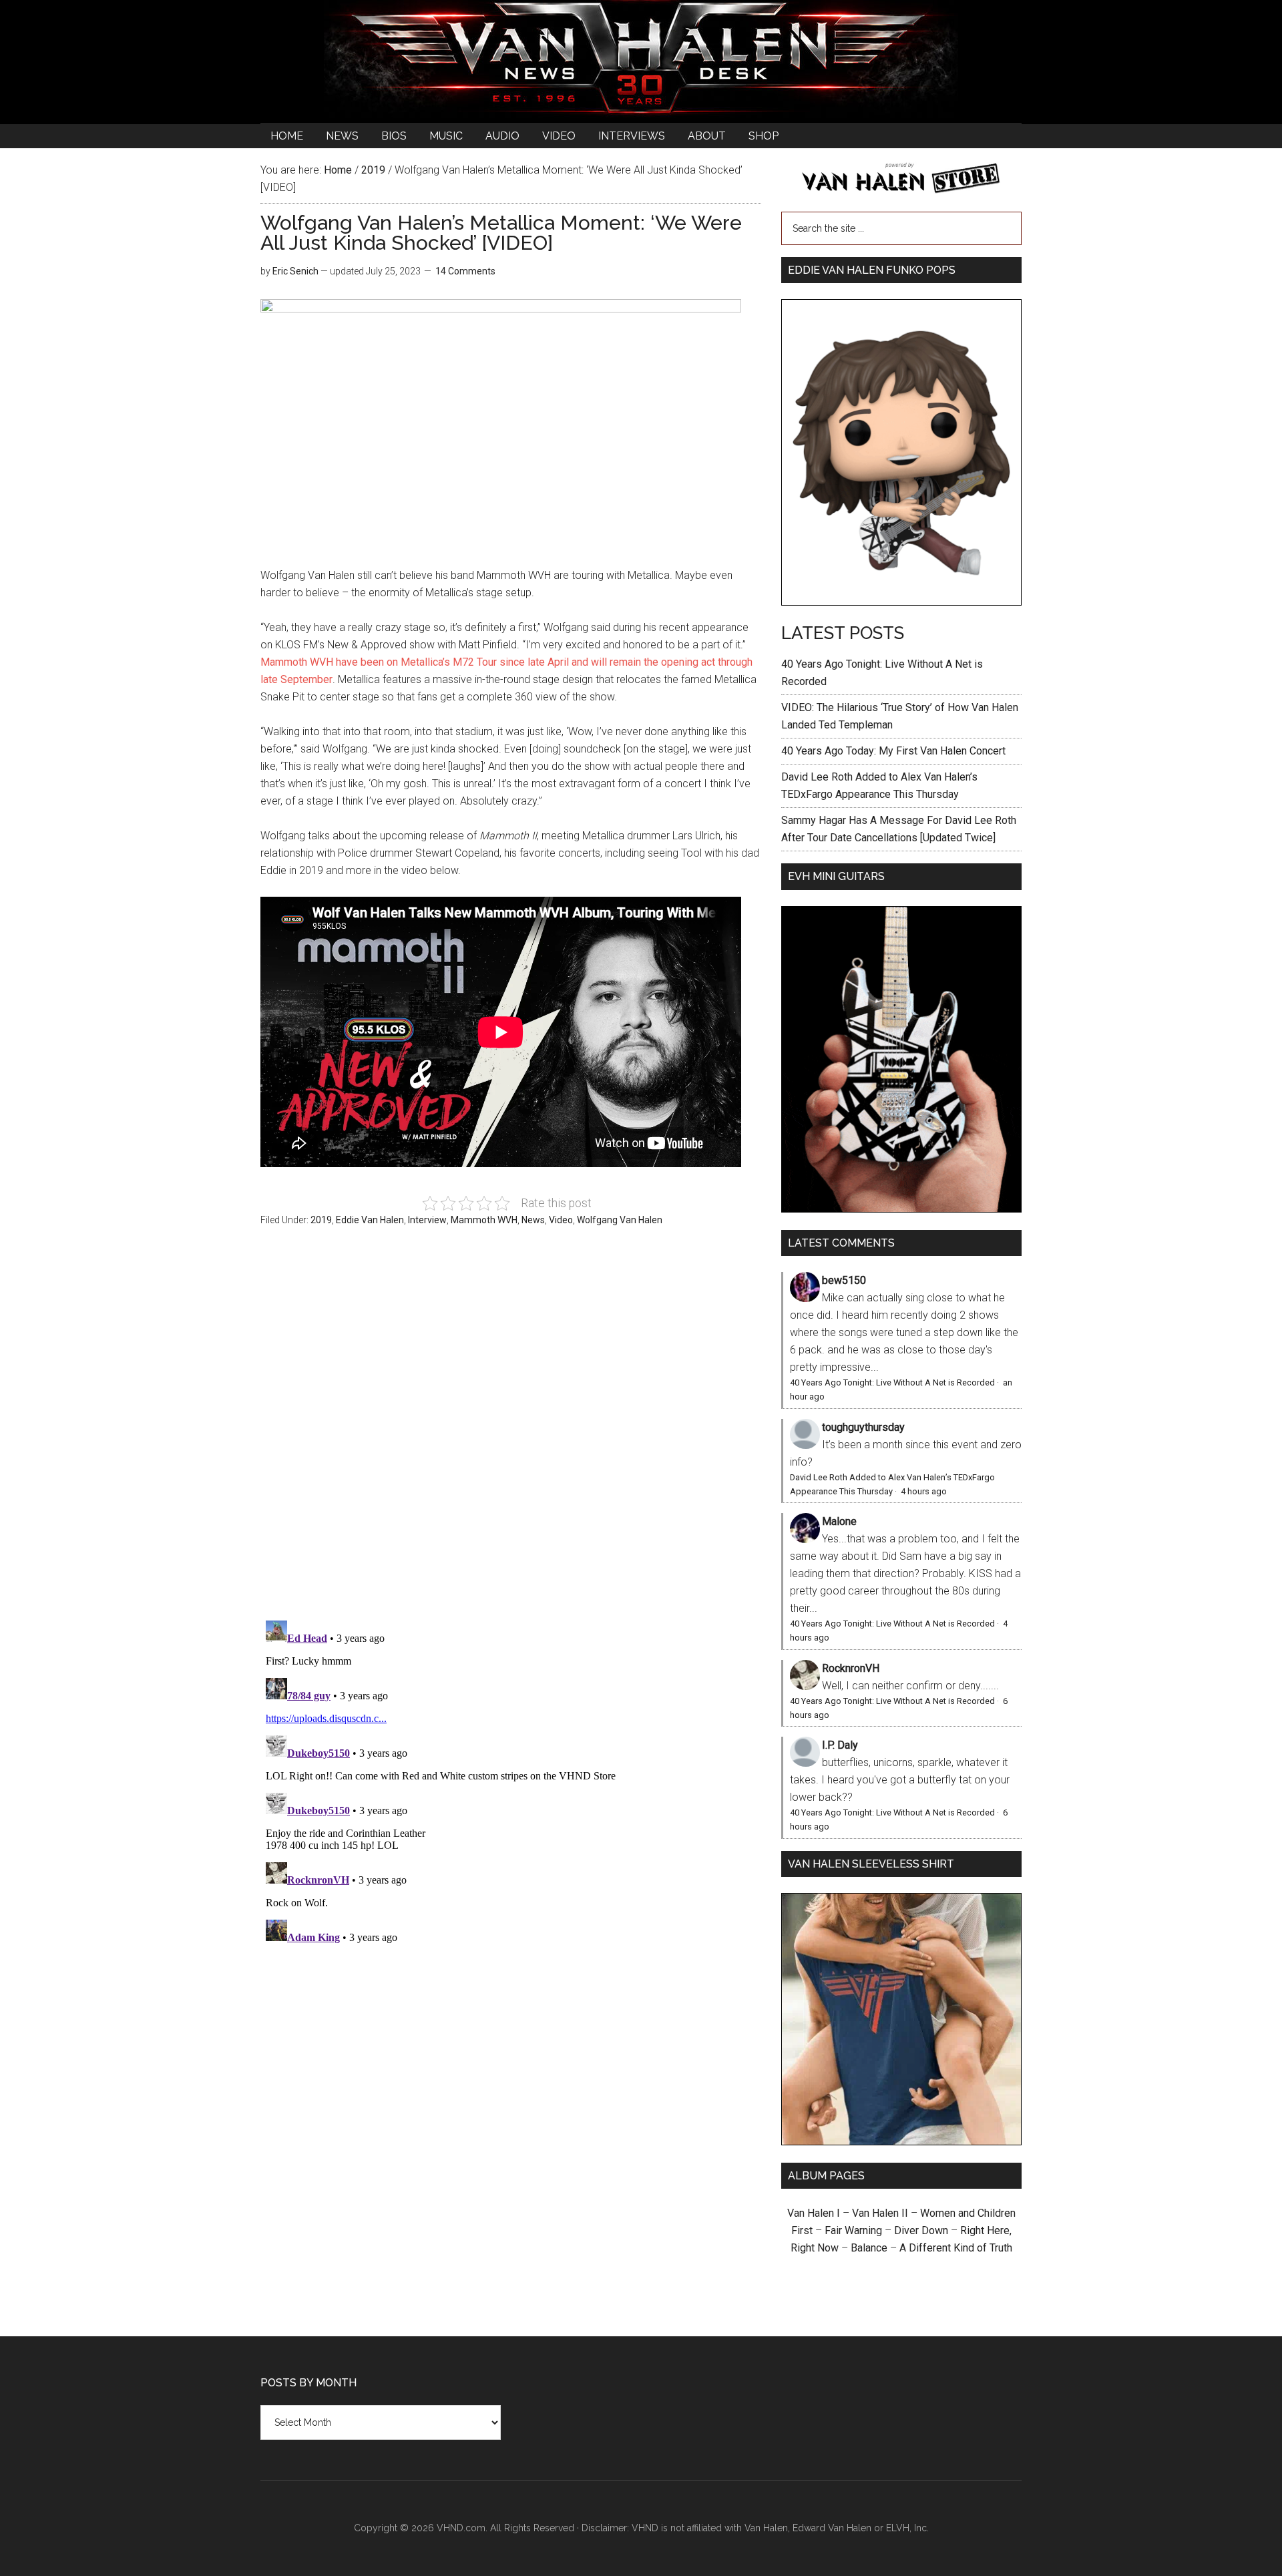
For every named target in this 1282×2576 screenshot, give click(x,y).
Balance (869, 2248)
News (533, 1220)
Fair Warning (853, 2230)
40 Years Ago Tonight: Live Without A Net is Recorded (892, 1382)
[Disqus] (511, 1782)
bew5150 (844, 1280)
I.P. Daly (840, 1745)
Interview (427, 1220)
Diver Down (921, 2230)
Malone (839, 1521)
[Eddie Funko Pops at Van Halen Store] (901, 602)
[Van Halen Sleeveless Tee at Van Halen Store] (901, 2142)
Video (561, 1220)
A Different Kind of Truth (956, 2248)
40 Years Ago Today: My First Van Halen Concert (893, 751)
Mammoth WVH (484, 1220)
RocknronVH (851, 1668)
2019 (321, 1220)
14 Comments (465, 271)
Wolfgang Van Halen (620, 1220)
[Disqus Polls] (511, 1431)
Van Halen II (880, 2213)
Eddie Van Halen (370, 1220)
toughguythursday (863, 1427)
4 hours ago (924, 1491)
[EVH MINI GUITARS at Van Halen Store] (901, 1209)
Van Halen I (814, 2213)
